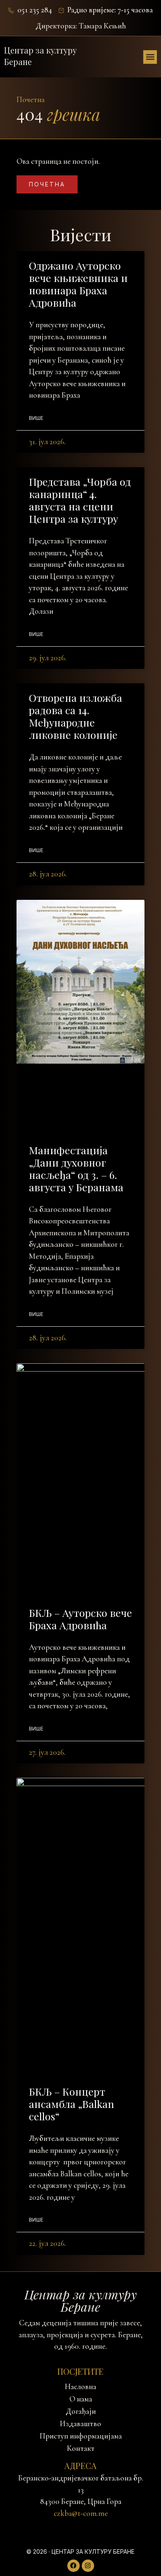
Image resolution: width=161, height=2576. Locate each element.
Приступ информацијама (81, 2436)
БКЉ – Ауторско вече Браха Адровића (80, 1619)
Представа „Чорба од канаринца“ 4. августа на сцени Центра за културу (80, 500)
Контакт (81, 2448)
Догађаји (81, 2411)
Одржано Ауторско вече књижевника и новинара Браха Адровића (78, 284)
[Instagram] (88, 2566)
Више (36, 418)
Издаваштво (80, 2424)
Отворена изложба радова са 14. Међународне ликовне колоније (76, 716)
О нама (81, 2399)
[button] (150, 57)
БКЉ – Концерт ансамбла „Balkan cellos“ (71, 2104)
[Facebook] (73, 2566)
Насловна (80, 2387)
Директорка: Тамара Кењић (81, 26)
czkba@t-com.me (81, 2513)
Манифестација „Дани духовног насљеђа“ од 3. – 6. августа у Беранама (76, 1168)
